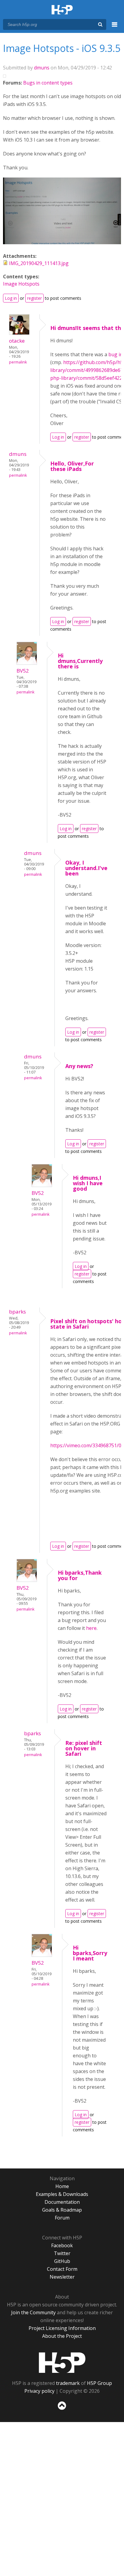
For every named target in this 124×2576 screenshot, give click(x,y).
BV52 (23, 671)
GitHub (62, 2261)
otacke (17, 341)
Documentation (62, 2202)
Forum (62, 2218)
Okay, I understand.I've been (86, 868)
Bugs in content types (48, 83)
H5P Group (99, 2383)
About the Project (62, 2336)
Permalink (18, 362)
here (91, 1628)
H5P (62, 2363)
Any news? (79, 1066)
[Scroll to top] (62, 2410)
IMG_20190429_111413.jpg (39, 263)
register (34, 298)
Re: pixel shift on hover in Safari (84, 1748)
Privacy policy (39, 2391)
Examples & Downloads (62, 2194)
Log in (11, 298)
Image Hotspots (21, 284)
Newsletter (62, 2277)
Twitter (62, 2253)
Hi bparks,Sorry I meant (90, 1953)
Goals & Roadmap (62, 2210)
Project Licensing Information (62, 2328)
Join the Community (33, 2312)
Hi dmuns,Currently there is (80, 661)
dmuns (42, 68)
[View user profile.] (19, 333)
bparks (17, 1312)
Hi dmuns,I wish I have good (88, 1183)
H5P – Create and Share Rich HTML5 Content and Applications (62, 10)
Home (62, 2186)
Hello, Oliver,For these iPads (72, 466)
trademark (68, 2383)
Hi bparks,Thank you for (80, 1575)
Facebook (62, 2245)
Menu (115, 28)
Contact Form (62, 2269)
